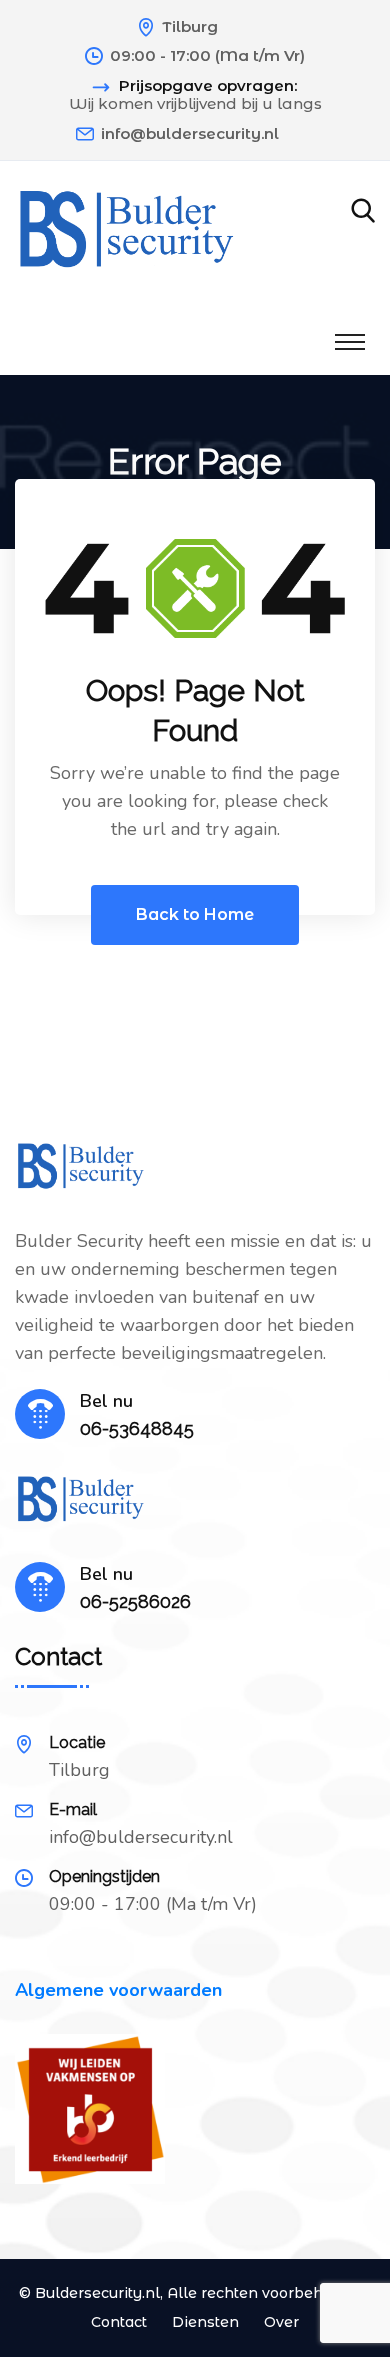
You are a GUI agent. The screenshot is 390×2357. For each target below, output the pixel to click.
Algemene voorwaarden (118, 1990)
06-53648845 (137, 1428)
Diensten (205, 2322)
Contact (119, 2322)
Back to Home (195, 914)
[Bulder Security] (126, 231)
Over (281, 2322)
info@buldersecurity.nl (190, 133)
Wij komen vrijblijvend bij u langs (195, 104)
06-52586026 (135, 1601)
